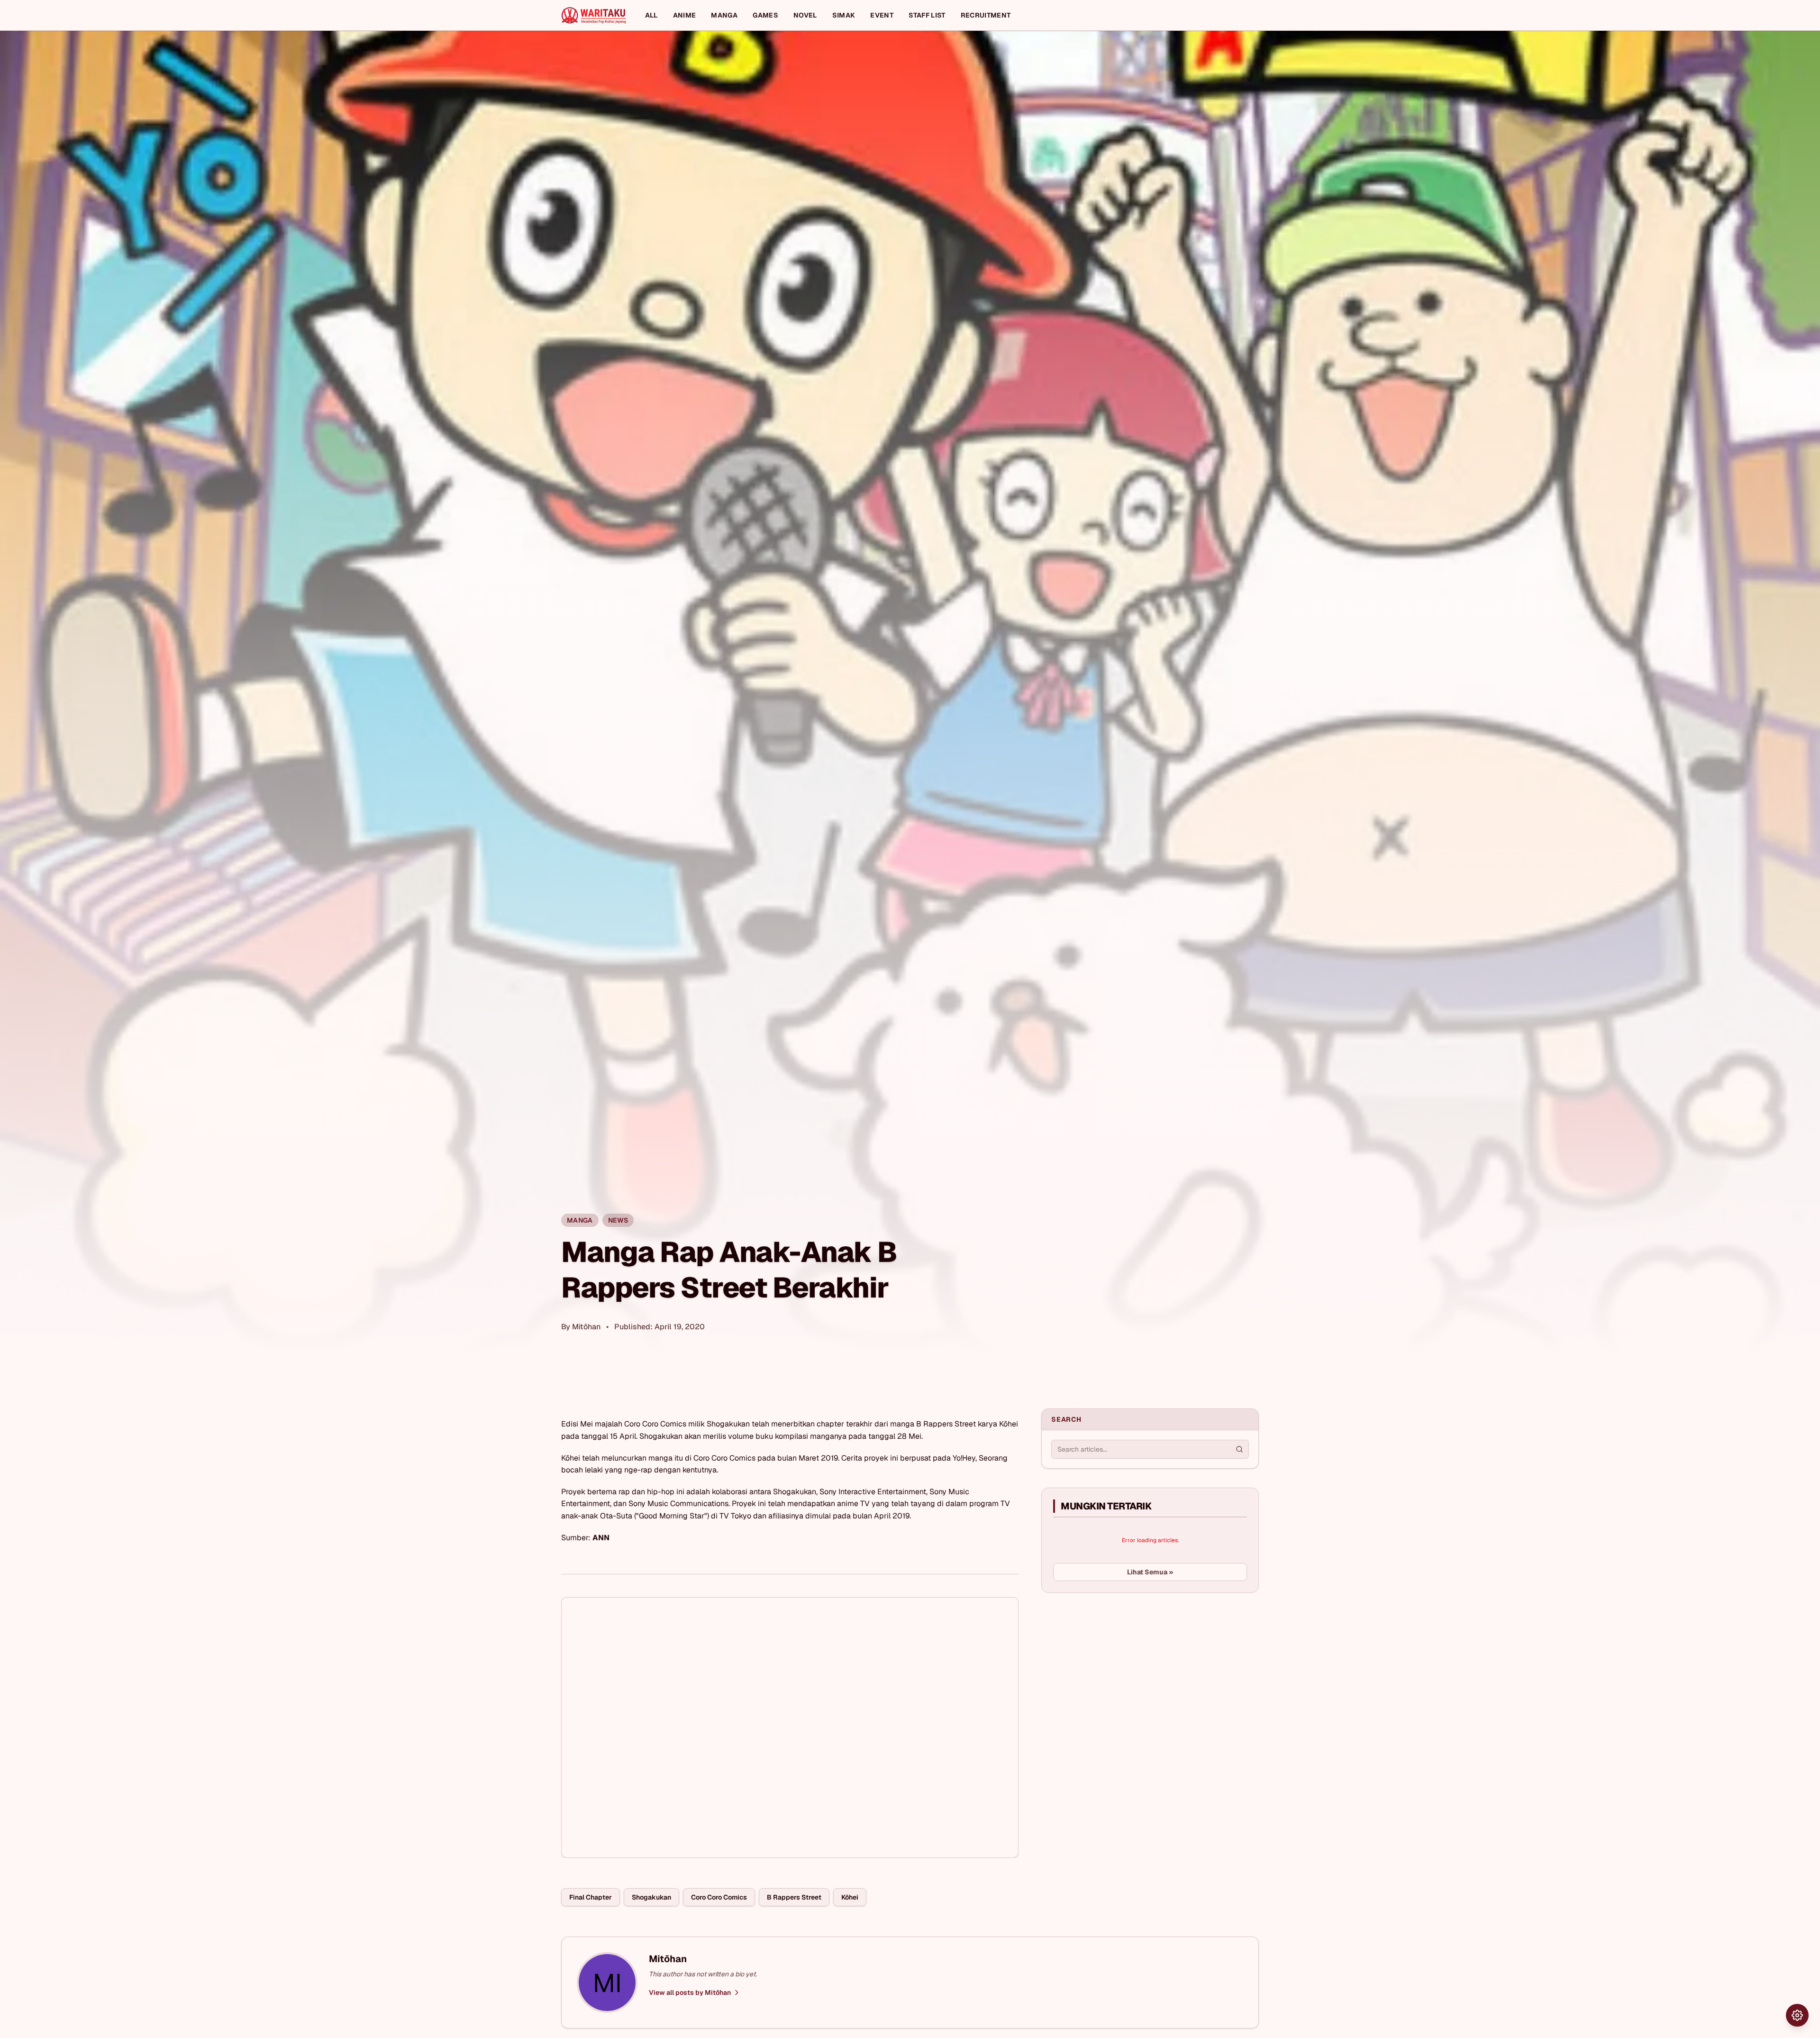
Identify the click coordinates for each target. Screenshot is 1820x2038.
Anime (685, 15)
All (651, 15)
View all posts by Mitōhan (690, 1992)
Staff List (927, 15)
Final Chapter (591, 1897)
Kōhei (850, 1897)
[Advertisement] (1112, 1671)
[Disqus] (790, 1727)
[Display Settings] (1797, 2015)
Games (765, 15)
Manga (724, 15)
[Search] (1239, 1449)
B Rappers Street (794, 1897)
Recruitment (986, 15)
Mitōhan (586, 1327)
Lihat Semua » (1150, 1572)
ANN (601, 1538)
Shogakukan (651, 1897)
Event (882, 15)
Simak (844, 15)
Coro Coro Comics (719, 1897)
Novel (805, 15)
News (618, 1220)
